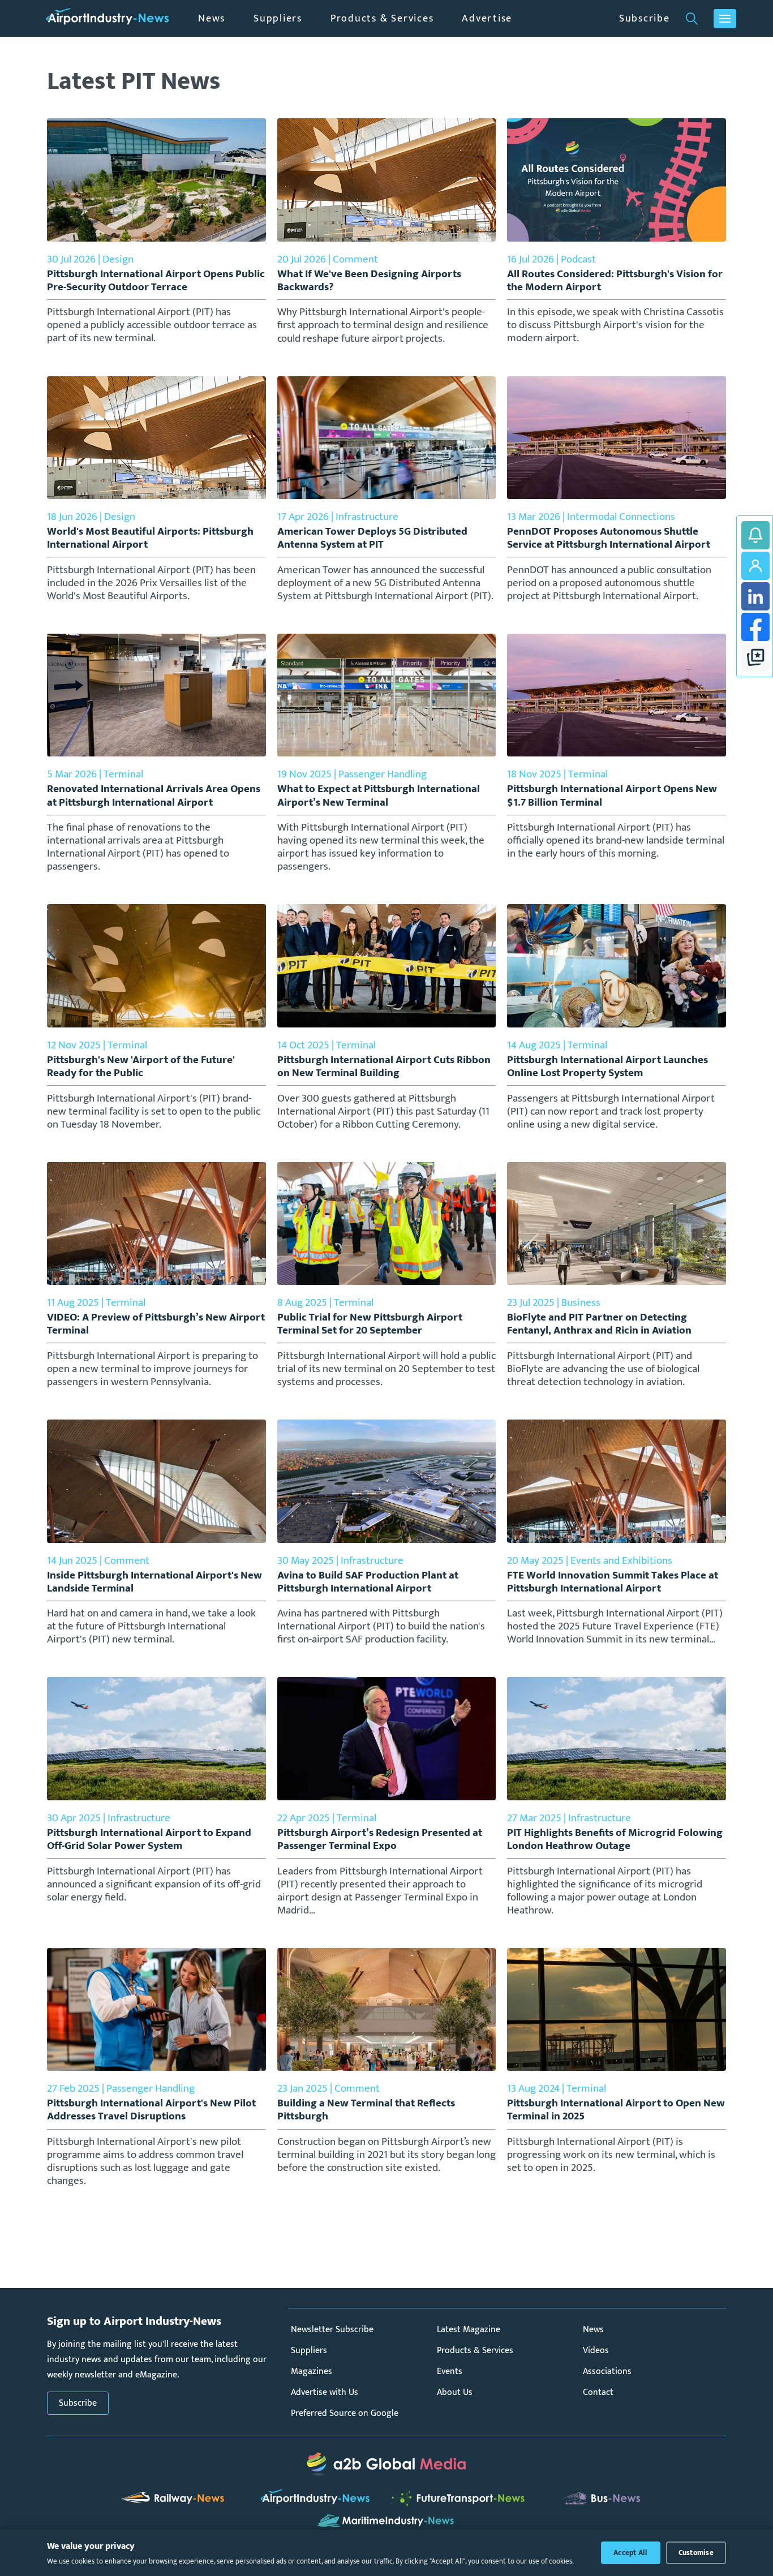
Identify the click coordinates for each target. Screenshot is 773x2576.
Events (450, 2371)
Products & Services (382, 18)
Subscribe (645, 18)
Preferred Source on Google (345, 2413)
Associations (607, 2371)
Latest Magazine (469, 2330)
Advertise (487, 18)
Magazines (312, 2371)
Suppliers (278, 18)
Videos (596, 2351)
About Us (455, 2392)
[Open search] (692, 19)
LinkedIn (755, 596)
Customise (696, 2553)
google (755, 657)
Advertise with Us (325, 2392)
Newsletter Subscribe (332, 2330)
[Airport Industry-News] (108, 18)
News (212, 18)
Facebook (755, 627)
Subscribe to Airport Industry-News (755, 535)
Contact (598, 2392)
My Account (755, 566)
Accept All (631, 2553)
